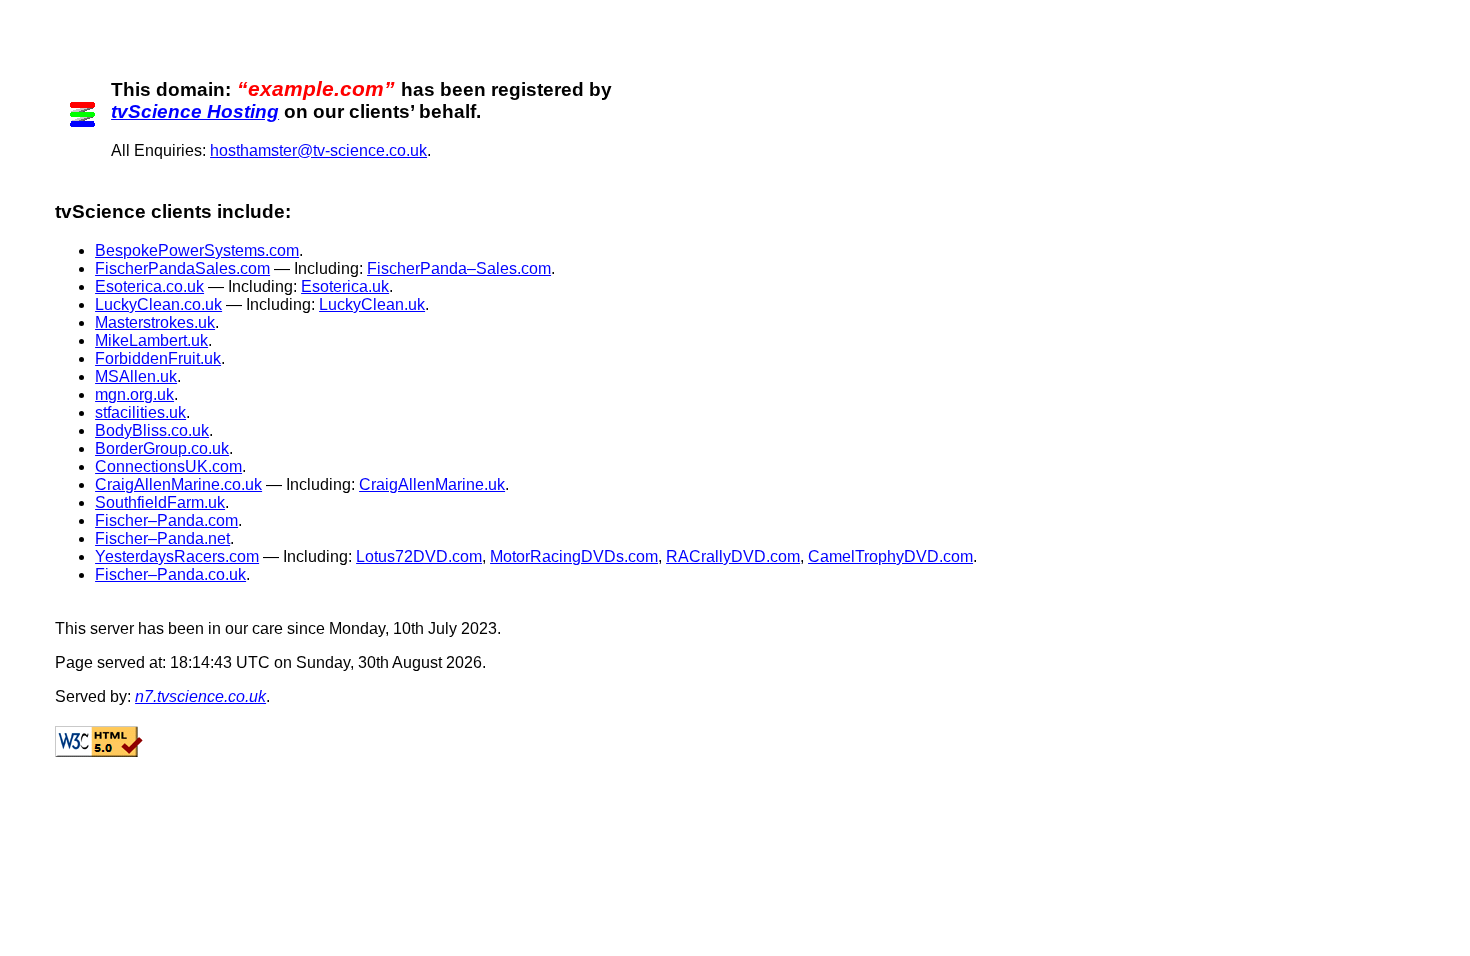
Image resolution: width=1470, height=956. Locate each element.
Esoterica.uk (345, 286)
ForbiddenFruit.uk (158, 358)
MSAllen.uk (136, 376)
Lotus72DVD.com (419, 556)
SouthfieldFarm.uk (160, 502)
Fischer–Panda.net (162, 538)
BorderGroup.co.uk (162, 448)
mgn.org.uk (134, 394)
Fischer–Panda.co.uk (170, 574)
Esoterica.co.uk (149, 286)
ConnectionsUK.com (168, 466)
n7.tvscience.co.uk (200, 696)
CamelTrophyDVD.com (890, 556)
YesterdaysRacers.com (177, 556)
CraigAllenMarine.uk (432, 484)
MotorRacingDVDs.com (574, 556)
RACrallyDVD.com (733, 556)
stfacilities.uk (140, 412)
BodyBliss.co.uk (152, 430)
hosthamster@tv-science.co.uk (318, 150)
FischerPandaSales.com (182, 268)
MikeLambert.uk (151, 340)
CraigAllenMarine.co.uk (178, 484)
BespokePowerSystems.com (197, 250)
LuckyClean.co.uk (158, 304)
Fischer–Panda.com (166, 520)
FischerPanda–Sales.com (459, 268)
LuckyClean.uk (372, 304)
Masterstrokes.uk (155, 322)
